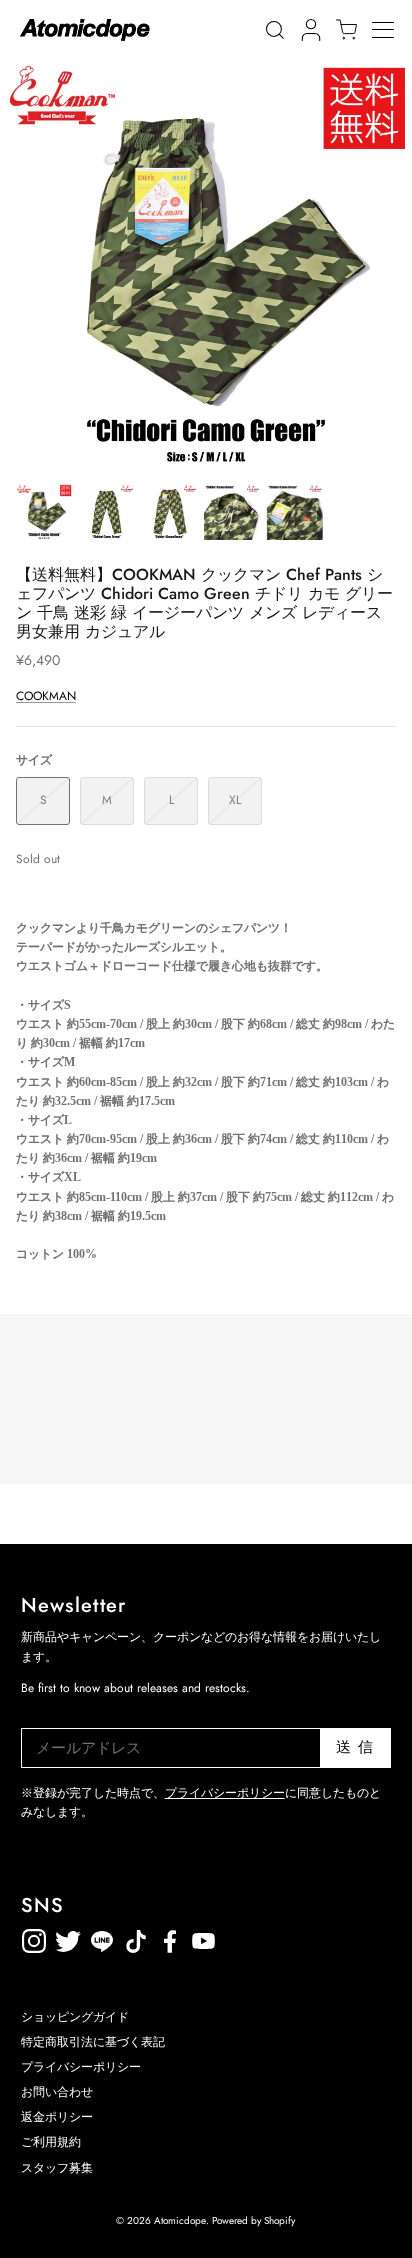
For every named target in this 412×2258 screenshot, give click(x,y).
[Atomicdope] (85, 30)
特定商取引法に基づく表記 (93, 2042)
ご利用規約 (51, 2142)
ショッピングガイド (75, 2017)
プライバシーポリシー (225, 1793)
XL (235, 800)
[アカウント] (308, 30)
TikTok (102, 1937)
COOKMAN (46, 696)
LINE (136, 1937)
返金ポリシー (272, 1937)
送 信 (355, 1747)
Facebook (204, 1937)
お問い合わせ (57, 2092)
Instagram (34, 1937)
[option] (206, 266)
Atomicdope (180, 2220)
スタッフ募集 (57, 2168)
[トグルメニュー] (392, 30)
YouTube (170, 1937)
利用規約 (238, 1937)
